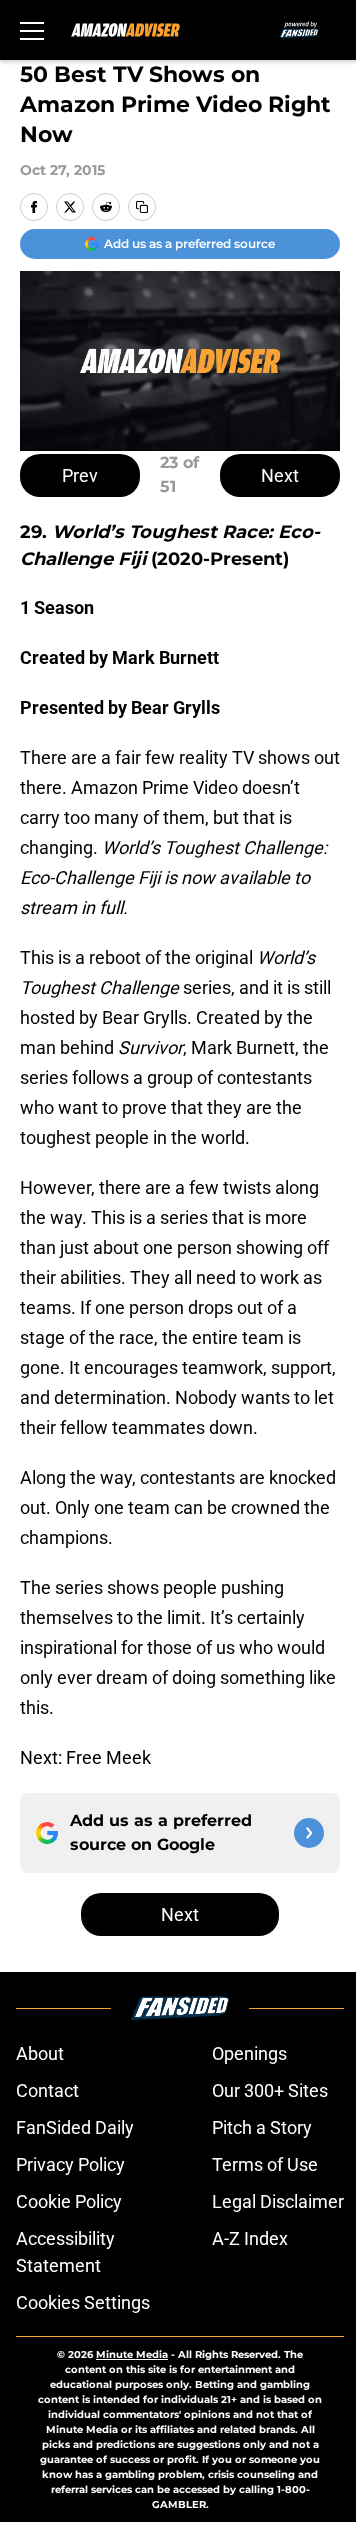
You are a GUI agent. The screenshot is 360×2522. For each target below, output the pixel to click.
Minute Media (132, 2354)
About (40, 2053)
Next (280, 475)
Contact (47, 2090)
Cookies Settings (83, 2302)
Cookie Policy (69, 2201)
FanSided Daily (75, 2127)
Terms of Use (265, 2164)
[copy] (142, 207)
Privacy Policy (70, 2164)
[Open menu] (32, 30)
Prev (80, 475)
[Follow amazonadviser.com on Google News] (309, 1833)
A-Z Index (250, 2238)
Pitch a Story (262, 2127)
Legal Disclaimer (278, 2201)
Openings (249, 2053)
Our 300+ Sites (270, 2090)
